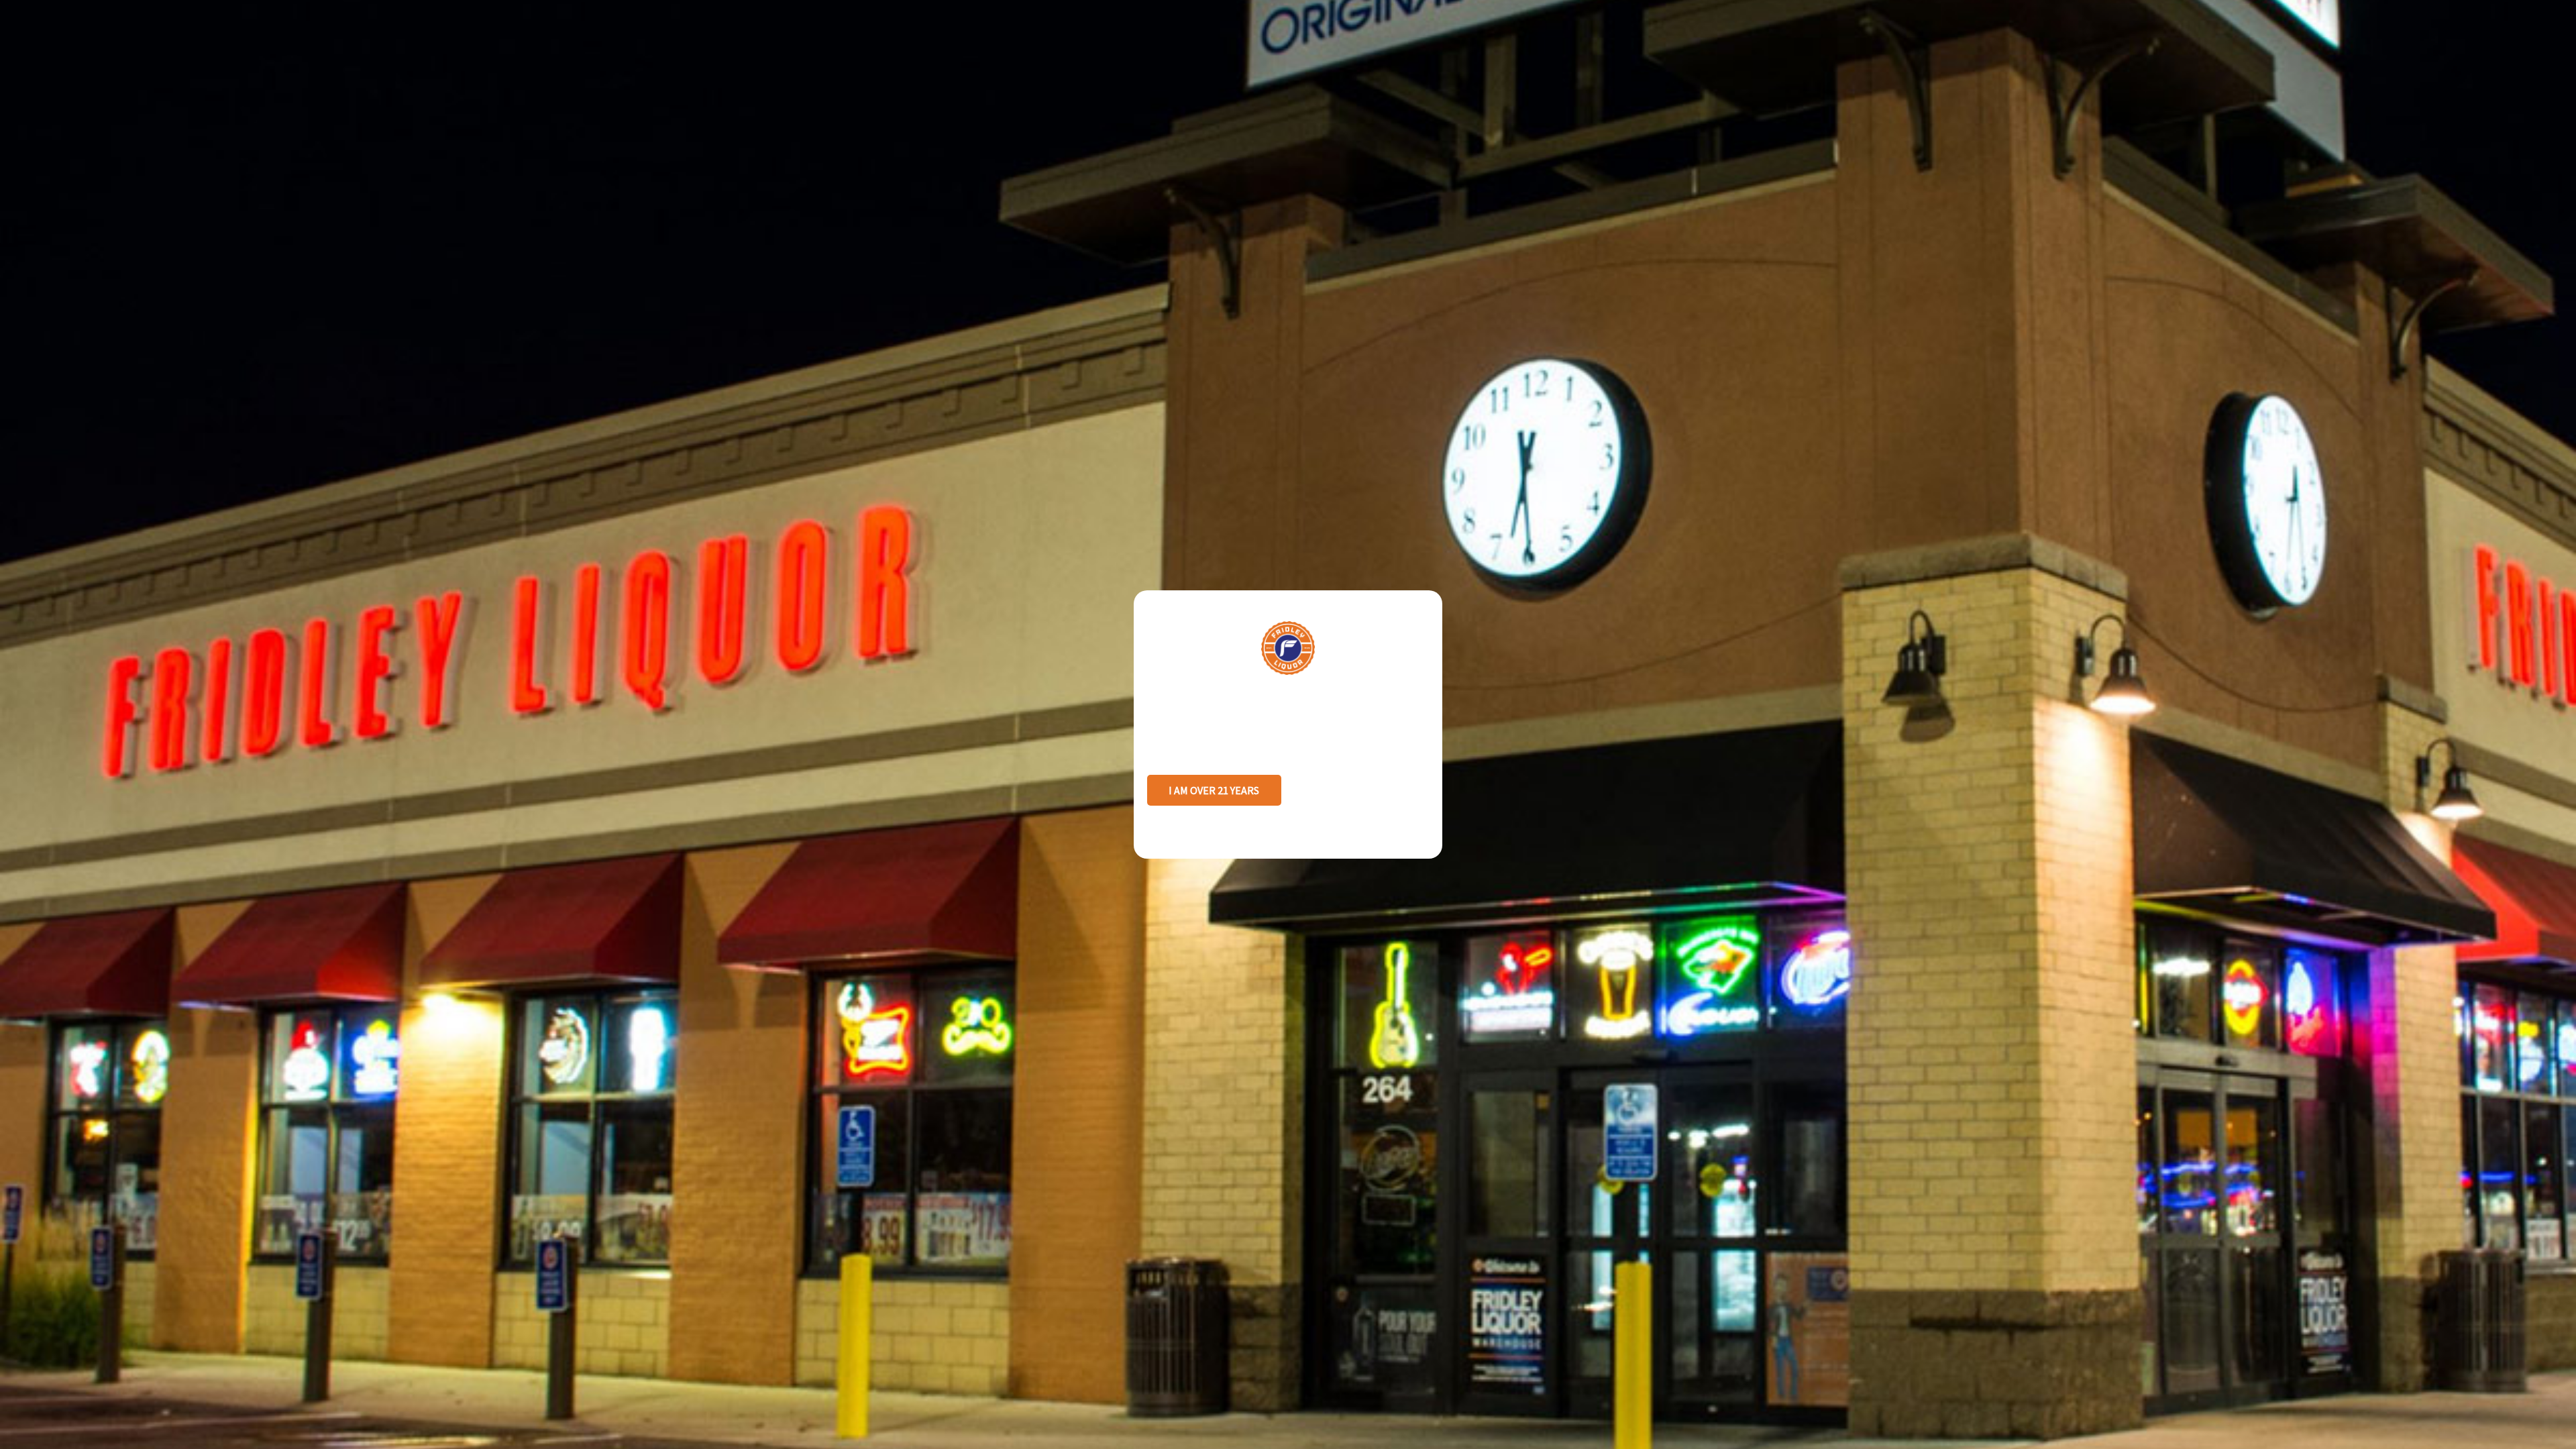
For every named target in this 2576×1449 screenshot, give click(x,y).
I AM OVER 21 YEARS (1214, 790)
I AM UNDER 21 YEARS (1361, 790)
